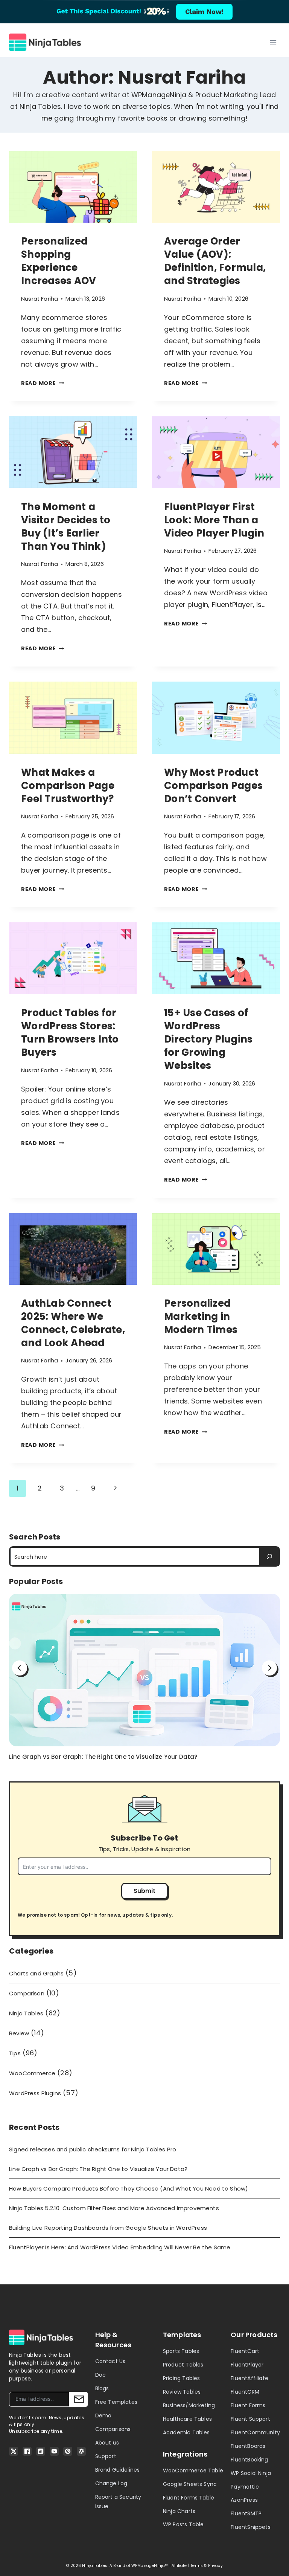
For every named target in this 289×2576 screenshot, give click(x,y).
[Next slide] (269, 1668)
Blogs (102, 2388)
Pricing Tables (182, 2378)
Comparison (27, 1993)
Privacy (215, 2566)
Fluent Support (250, 2419)
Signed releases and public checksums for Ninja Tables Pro (93, 2149)
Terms (197, 2566)
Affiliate (179, 2566)
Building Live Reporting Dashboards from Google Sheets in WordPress (108, 2228)
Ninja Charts (179, 2511)
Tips (15, 2053)
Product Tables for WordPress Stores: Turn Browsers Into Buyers (70, 1033)
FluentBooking (249, 2460)
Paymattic (245, 2487)
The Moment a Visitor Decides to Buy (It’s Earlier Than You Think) (66, 527)
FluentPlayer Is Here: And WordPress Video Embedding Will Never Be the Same (120, 2247)
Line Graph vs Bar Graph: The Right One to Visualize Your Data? (103, 1757)
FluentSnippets (251, 2527)
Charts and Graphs (36, 1973)
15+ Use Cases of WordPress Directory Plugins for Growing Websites (208, 1039)
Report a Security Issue (118, 2502)
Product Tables (183, 2365)
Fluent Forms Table (189, 2498)
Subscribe (78, 2399)
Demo (103, 2415)
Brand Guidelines (118, 2470)
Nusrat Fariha (40, 299)
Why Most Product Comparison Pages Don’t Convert (213, 786)
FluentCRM (245, 2392)
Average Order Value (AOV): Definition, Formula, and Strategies (215, 261)
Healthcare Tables (187, 2419)
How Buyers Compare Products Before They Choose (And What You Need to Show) (129, 2188)
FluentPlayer (247, 2365)
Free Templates (116, 2402)
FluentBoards (248, 2446)
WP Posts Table (183, 2524)
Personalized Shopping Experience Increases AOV (59, 261)
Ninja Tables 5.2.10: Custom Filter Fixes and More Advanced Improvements (114, 2208)
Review (19, 2033)
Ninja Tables (26, 2013)
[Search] (269, 1556)
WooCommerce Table (193, 2471)
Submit (145, 1891)
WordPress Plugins (35, 2093)
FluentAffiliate (249, 2378)
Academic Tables (186, 2432)
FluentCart (245, 2351)
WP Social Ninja (251, 2473)
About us (107, 2443)
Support (106, 2456)
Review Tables (182, 2392)
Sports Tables (181, 2351)
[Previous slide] (20, 1668)
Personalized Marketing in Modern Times (201, 1316)
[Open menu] (273, 42)
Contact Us (110, 2361)
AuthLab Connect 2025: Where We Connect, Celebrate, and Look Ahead (73, 1323)
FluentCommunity (255, 2432)
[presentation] (73, 187)
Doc (101, 2375)
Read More (43, 383)
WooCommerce (32, 2073)
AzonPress (244, 2500)
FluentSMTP (246, 2513)
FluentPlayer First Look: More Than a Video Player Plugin (214, 520)
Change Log (111, 2483)
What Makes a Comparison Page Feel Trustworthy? (68, 786)
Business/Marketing (189, 2405)
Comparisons (113, 2429)
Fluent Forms (248, 2405)
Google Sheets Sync (190, 2484)
